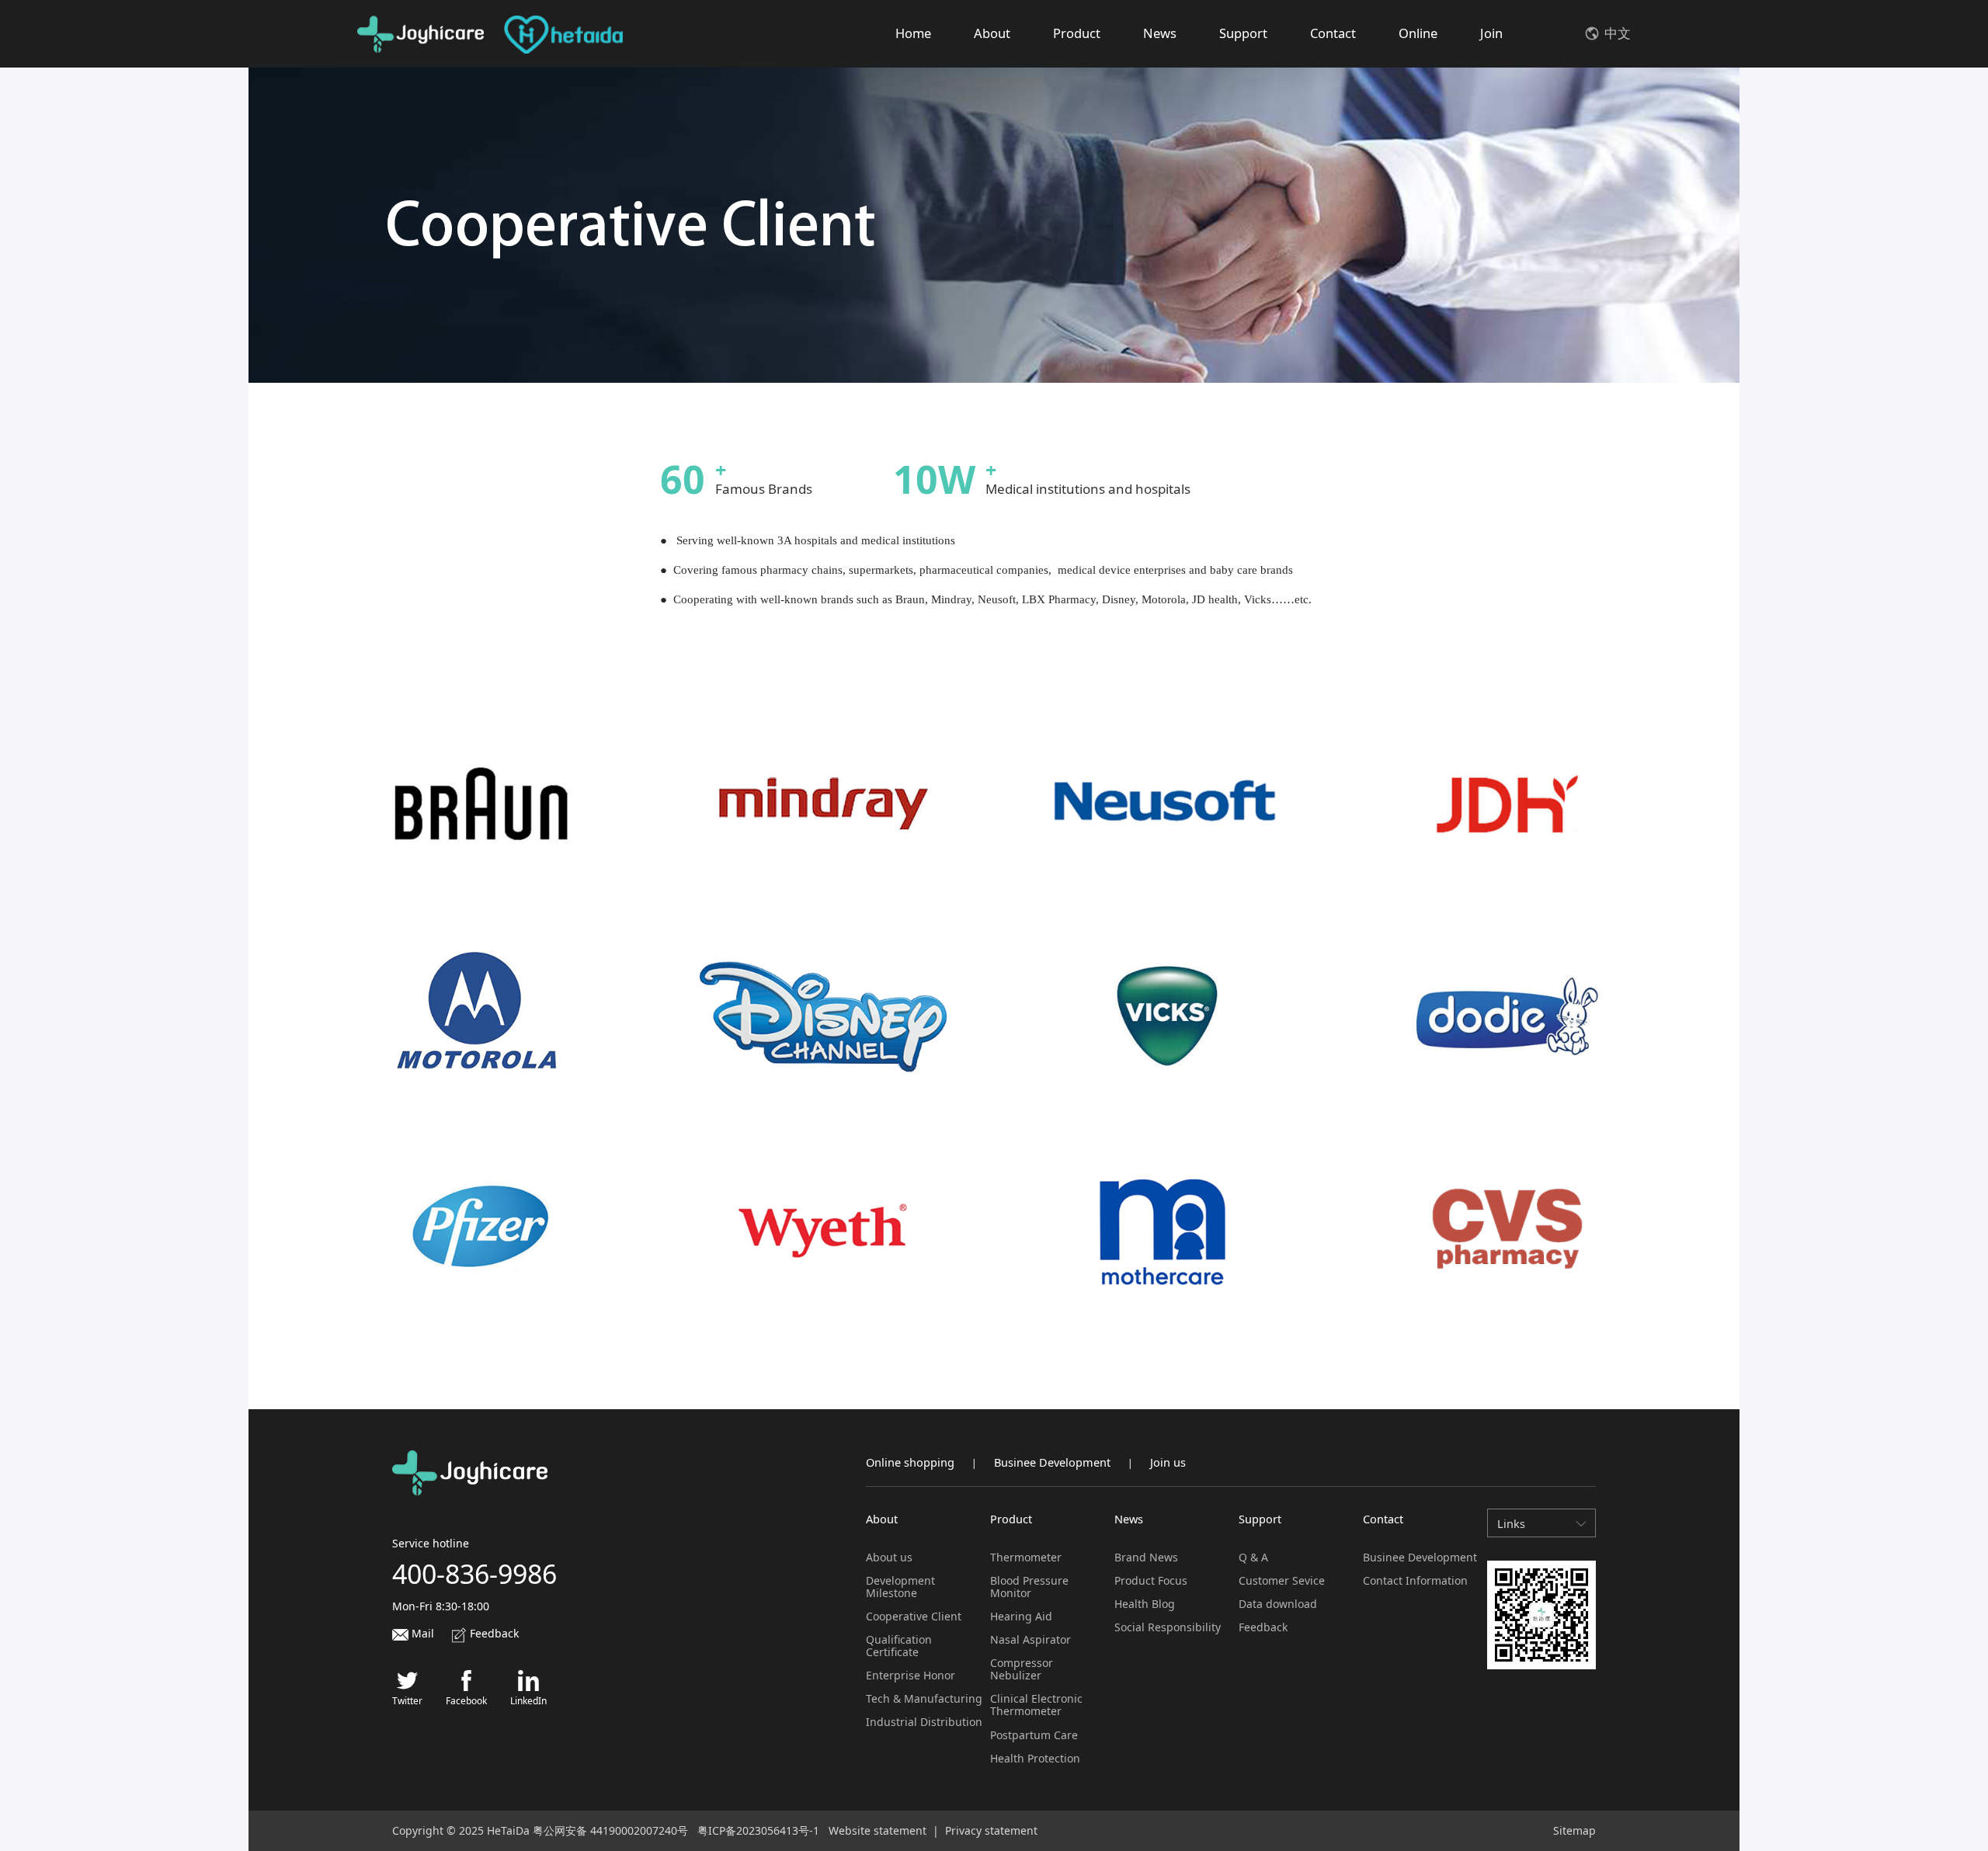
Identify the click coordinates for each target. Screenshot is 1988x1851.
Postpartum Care (1034, 1735)
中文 (1618, 33)
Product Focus (1151, 1580)
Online (1418, 33)
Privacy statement (991, 1830)
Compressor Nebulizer (1022, 1669)
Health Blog (1145, 1604)
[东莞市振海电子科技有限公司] (421, 34)
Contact (1333, 33)
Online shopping (910, 1462)
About (992, 33)
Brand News (1146, 1557)
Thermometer (1026, 1557)
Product (1077, 33)
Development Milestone (900, 1587)
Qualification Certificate (899, 1646)
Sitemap (1574, 1830)
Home (913, 33)
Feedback (493, 1633)
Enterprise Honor (911, 1675)
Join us (1168, 1462)
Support (1243, 33)
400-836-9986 (474, 1574)
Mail (421, 1633)
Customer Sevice (1282, 1580)
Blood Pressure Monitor (1029, 1587)
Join (1491, 33)
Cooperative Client (914, 1616)
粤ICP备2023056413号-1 (758, 1830)
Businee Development (1052, 1462)
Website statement (878, 1830)
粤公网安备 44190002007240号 (610, 1830)
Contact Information (1415, 1580)
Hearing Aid (1021, 1616)
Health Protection (1035, 1758)
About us (889, 1557)
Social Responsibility (1168, 1627)
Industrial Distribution (924, 1722)
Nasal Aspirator (1030, 1639)
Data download (1278, 1604)
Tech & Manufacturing (924, 1698)
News (1160, 33)
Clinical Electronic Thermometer (1036, 1705)
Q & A (1253, 1557)
